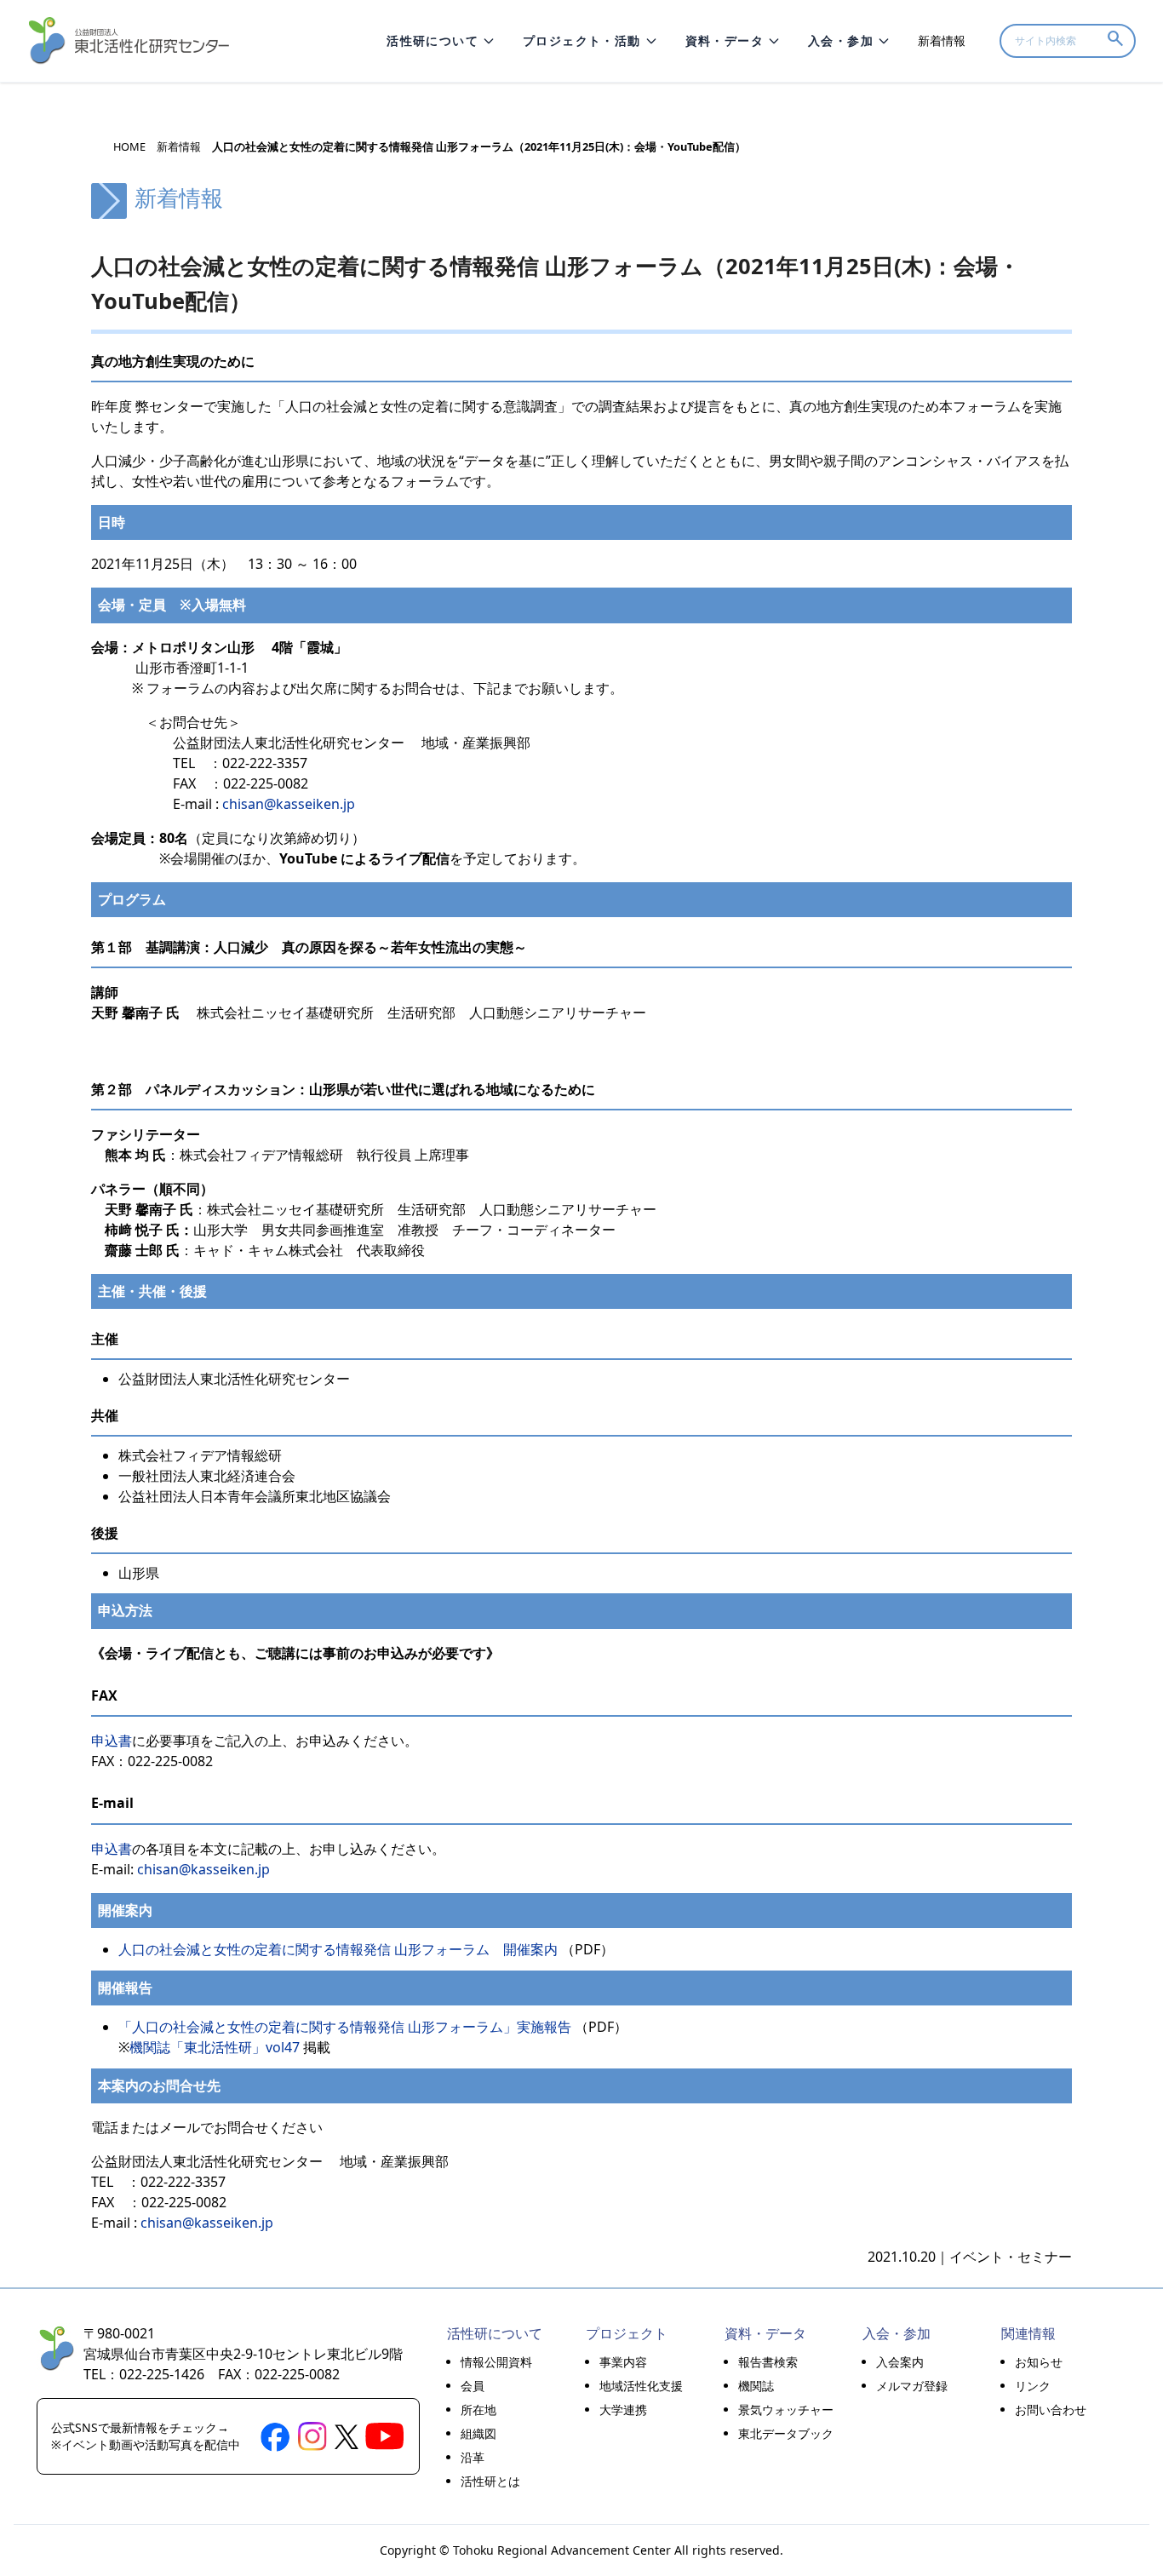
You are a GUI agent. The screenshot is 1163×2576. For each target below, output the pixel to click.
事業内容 (623, 2362)
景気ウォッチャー (786, 2410)
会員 (473, 2386)
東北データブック (786, 2433)
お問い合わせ (1051, 2410)
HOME (129, 147)
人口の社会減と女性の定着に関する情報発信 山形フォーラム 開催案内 (338, 1949)
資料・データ (725, 40)
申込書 (112, 1741)
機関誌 (756, 2386)
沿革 (473, 2457)
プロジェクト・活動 (582, 40)
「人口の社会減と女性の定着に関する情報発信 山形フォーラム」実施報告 (345, 2027)
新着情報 (942, 40)
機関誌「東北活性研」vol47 (215, 2047)
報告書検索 (768, 2362)
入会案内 (900, 2362)
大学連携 (623, 2410)
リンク (1033, 2386)
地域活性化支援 (641, 2386)
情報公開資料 (496, 2362)
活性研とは (490, 2481)
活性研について (433, 40)
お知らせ (1039, 2362)
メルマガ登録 (912, 2386)
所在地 (478, 2410)
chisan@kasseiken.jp (289, 804)
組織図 (478, 2433)
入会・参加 (841, 40)
